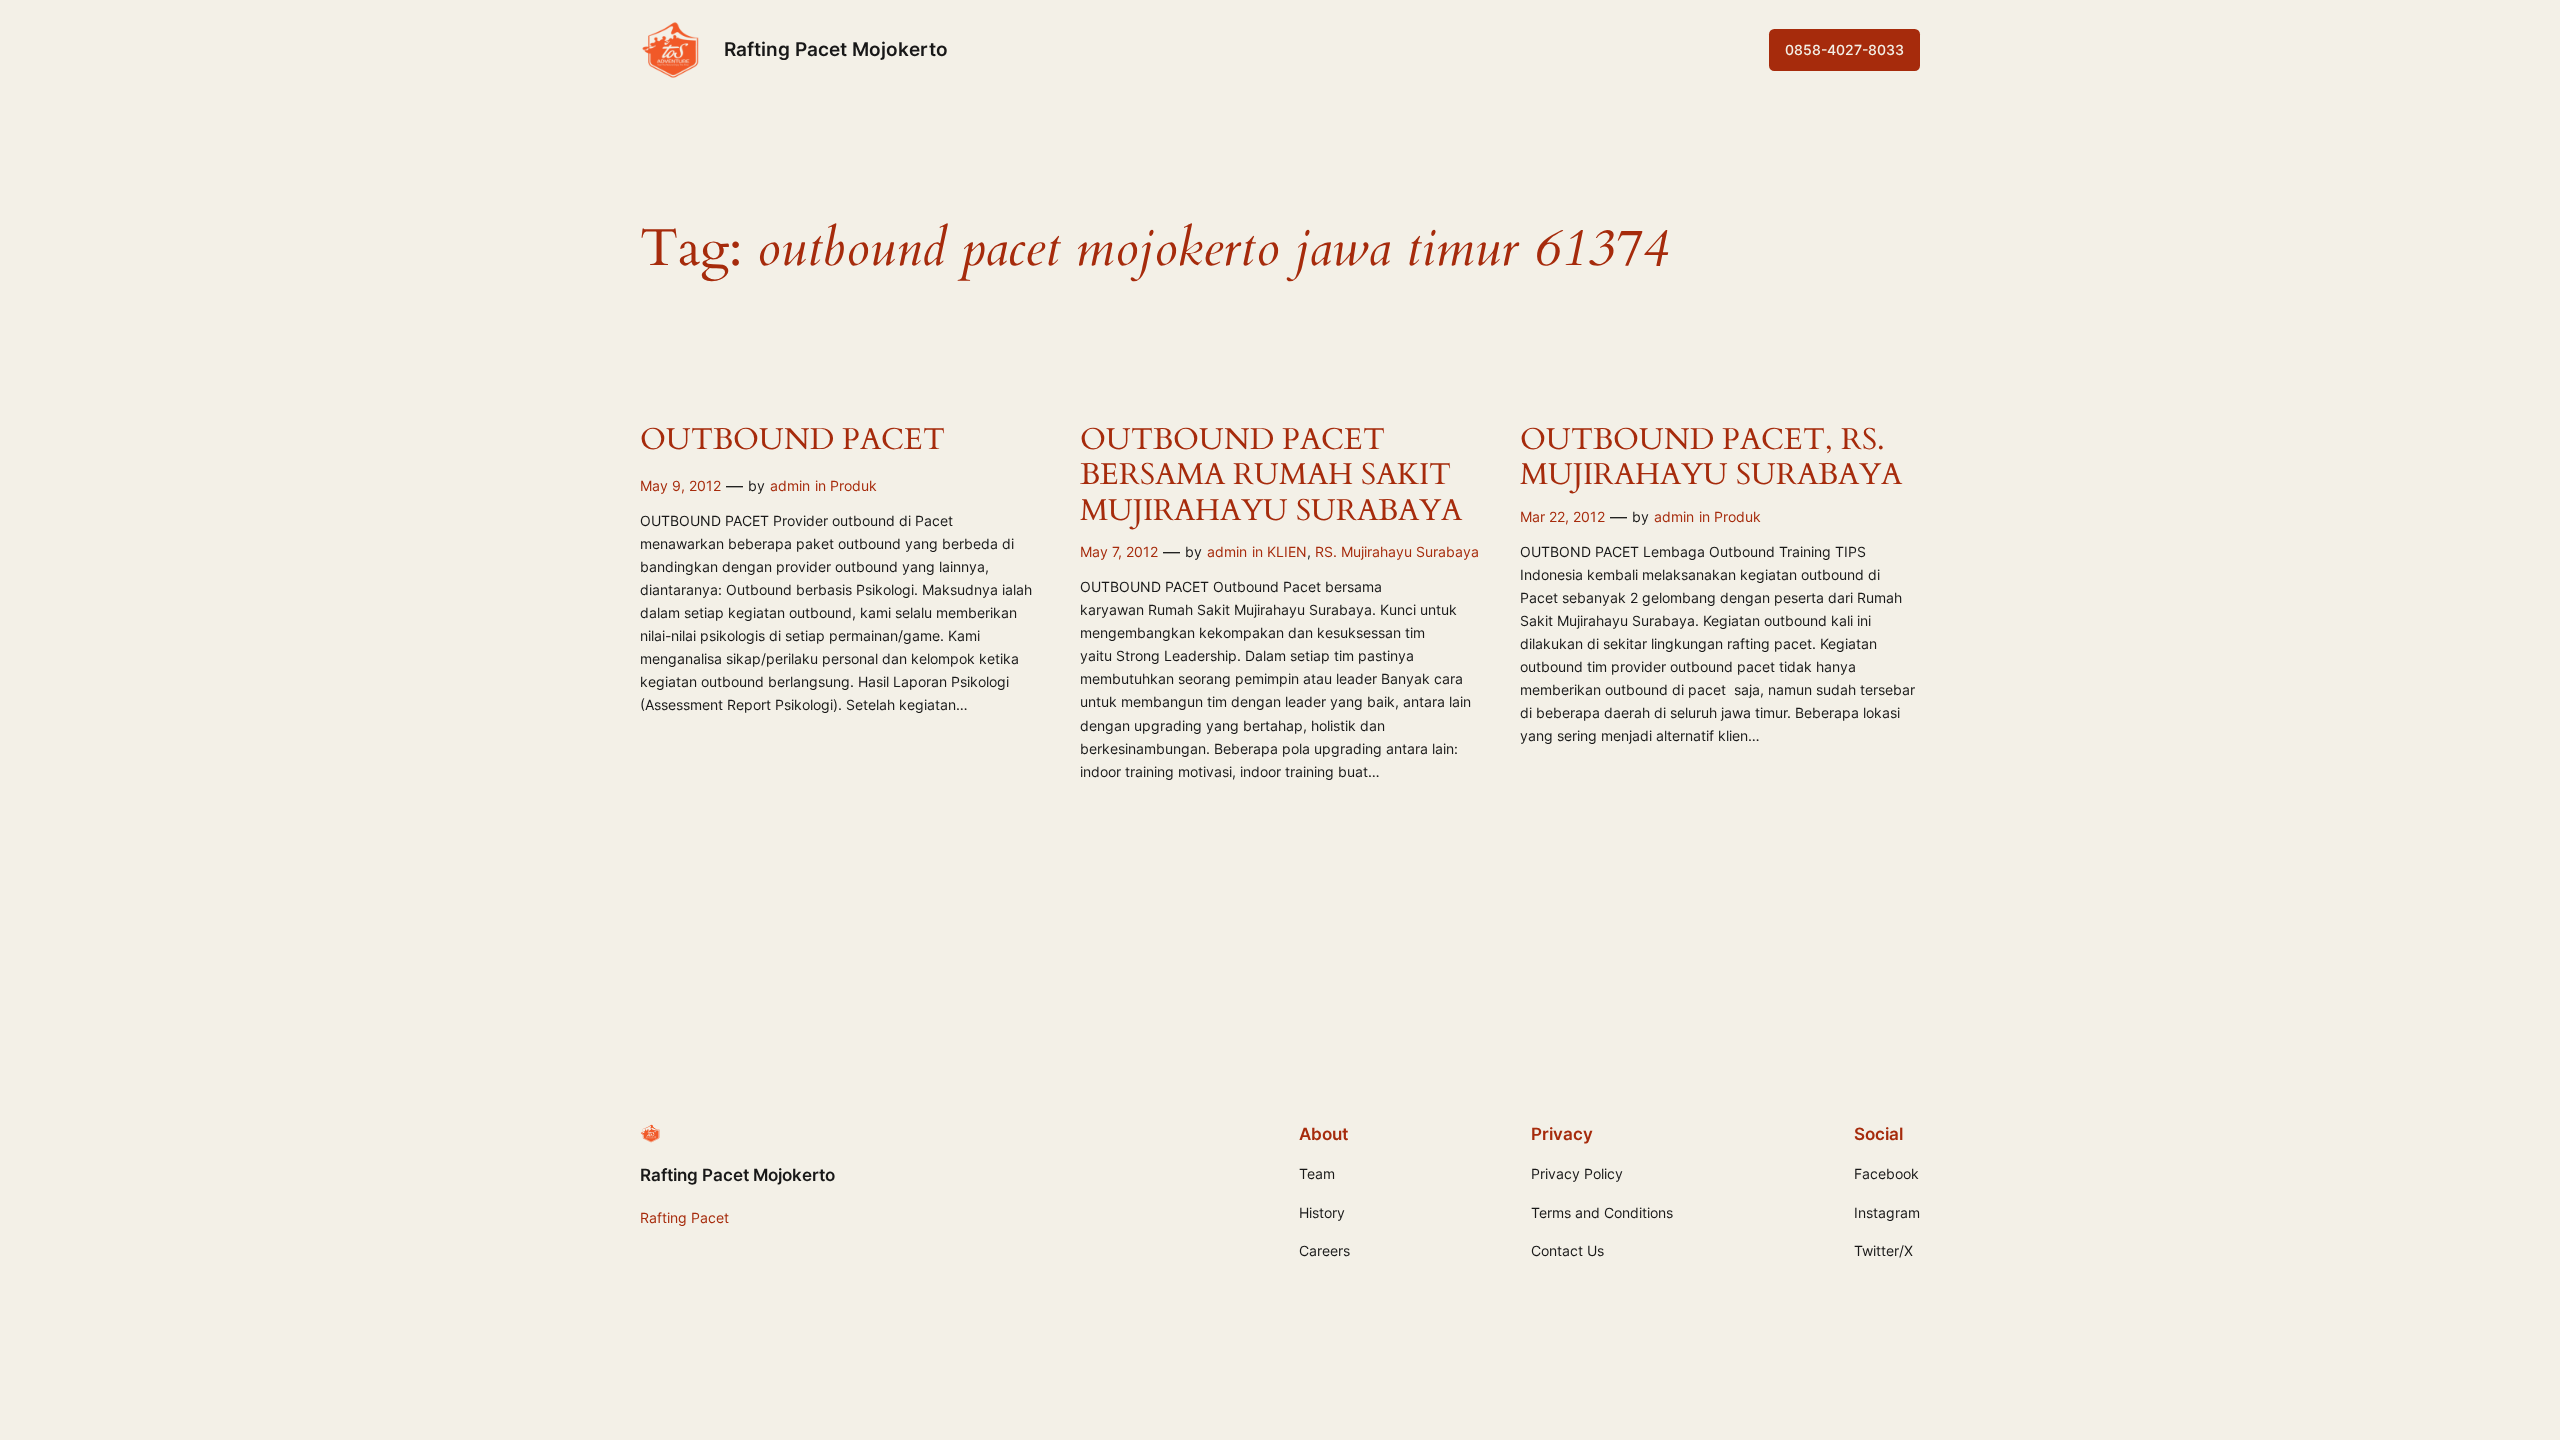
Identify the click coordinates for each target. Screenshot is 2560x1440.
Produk (853, 485)
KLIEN (1287, 551)
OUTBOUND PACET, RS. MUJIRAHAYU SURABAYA (1711, 458)
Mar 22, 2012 (1562, 516)
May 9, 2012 (680, 485)
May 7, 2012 (1119, 551)
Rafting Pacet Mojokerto (836, 49)
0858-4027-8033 (1844, 49)
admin (790, 485)
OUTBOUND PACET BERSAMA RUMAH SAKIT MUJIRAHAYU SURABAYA (1271, 476)
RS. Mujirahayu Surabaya (1397, 551)
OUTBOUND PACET (792, 441)
